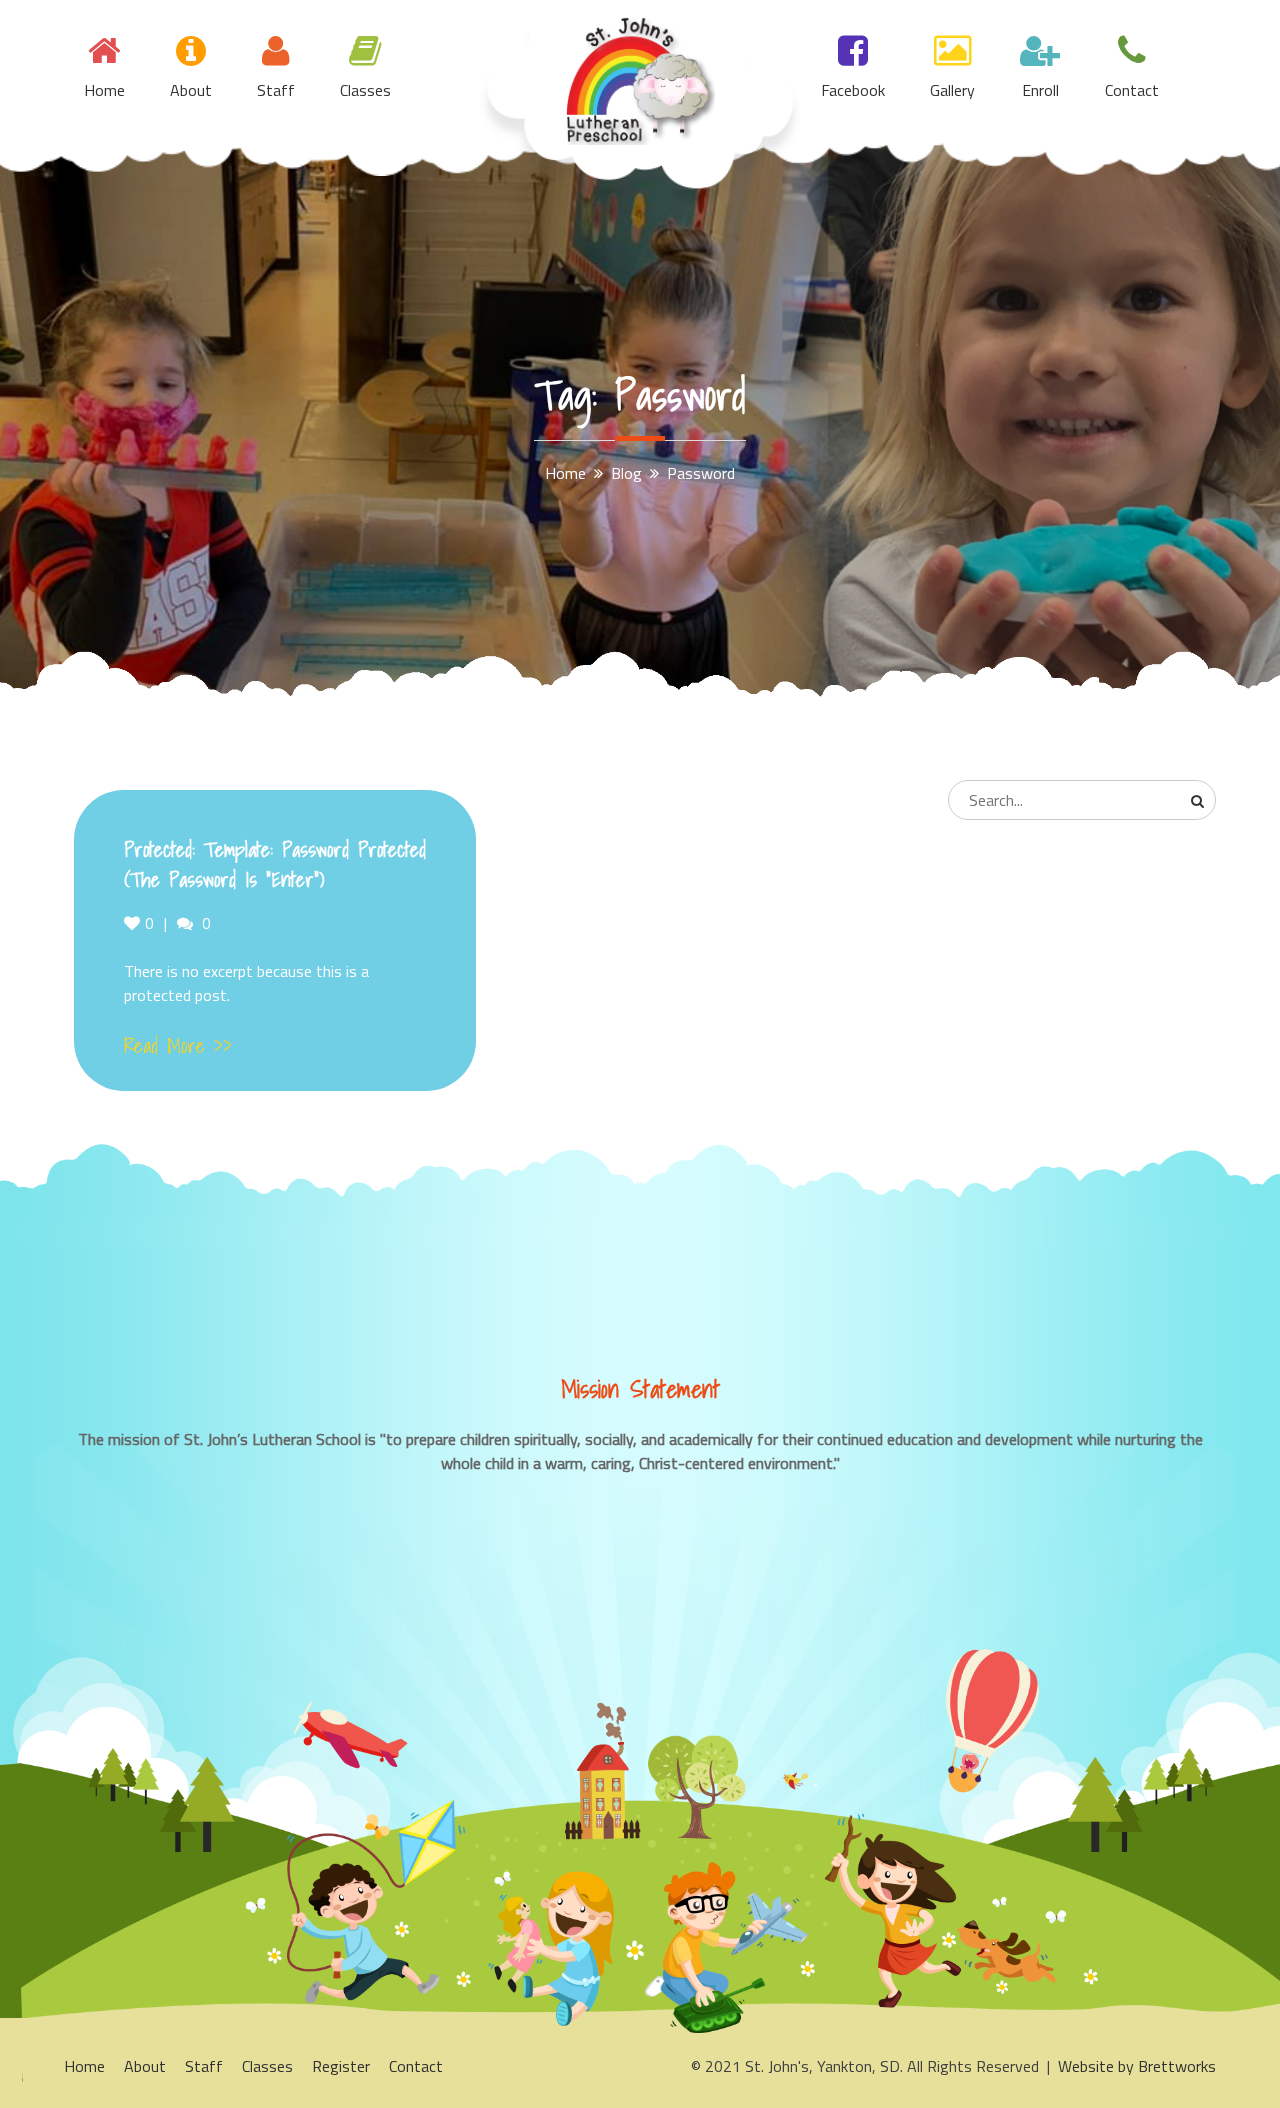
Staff (276, 90)
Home (104, 90)
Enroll (1040, 90)
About (191, 90)
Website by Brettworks (1137, 2066)
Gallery (952, 90)
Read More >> (178, 1046)
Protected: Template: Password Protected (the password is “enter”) (275, 865)
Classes (365, 90)
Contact (1132, 90)
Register (341, 2066)
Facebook (853, 90)
